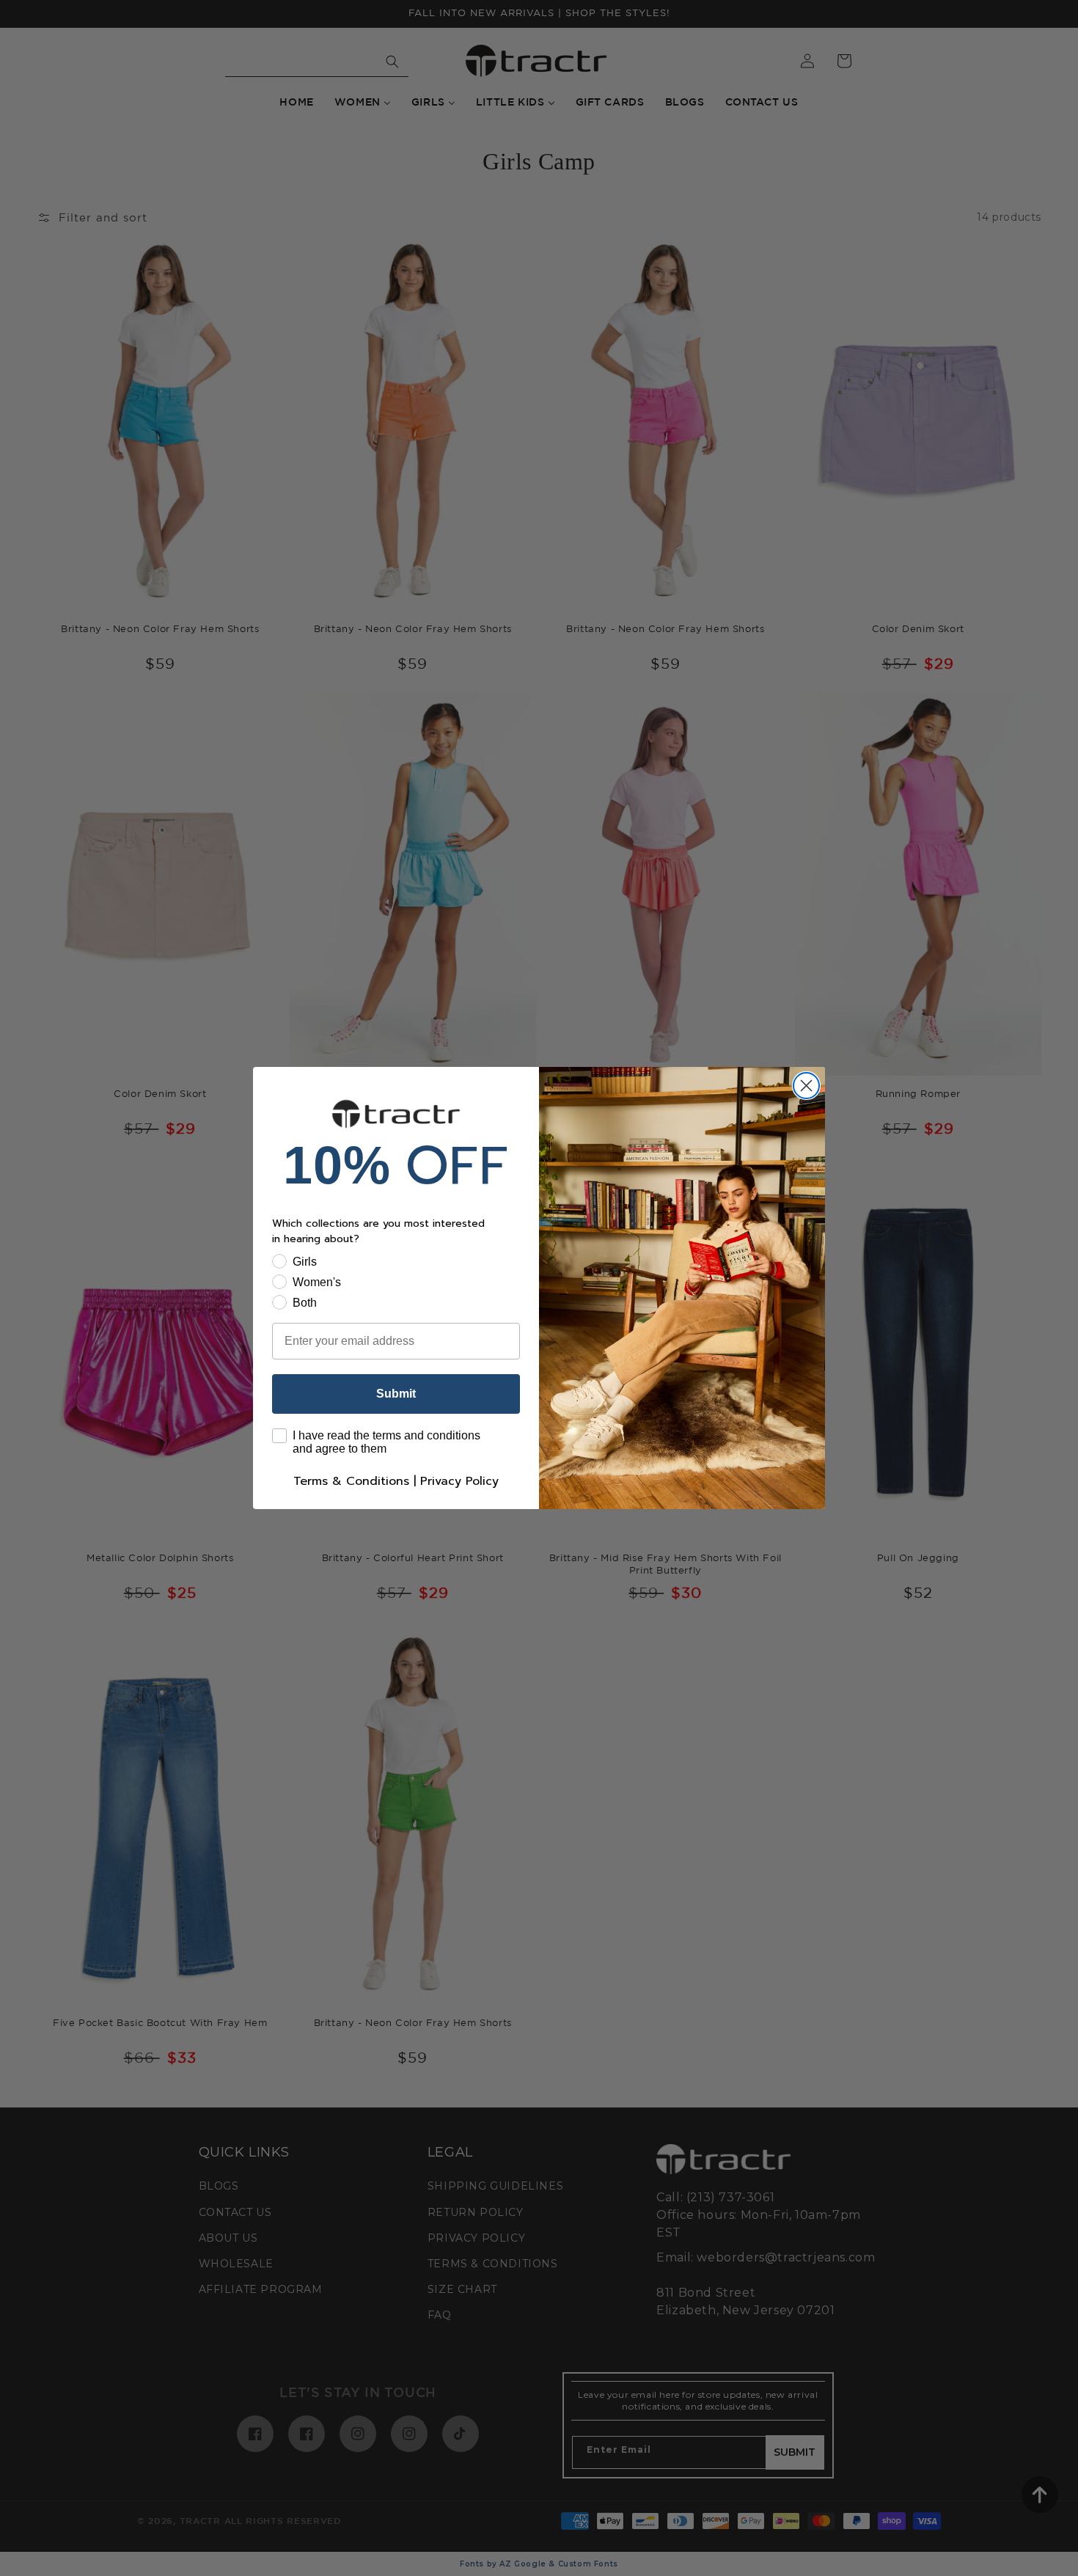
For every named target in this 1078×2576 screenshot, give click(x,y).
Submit (396, 1394)
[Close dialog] (806, 1086)
